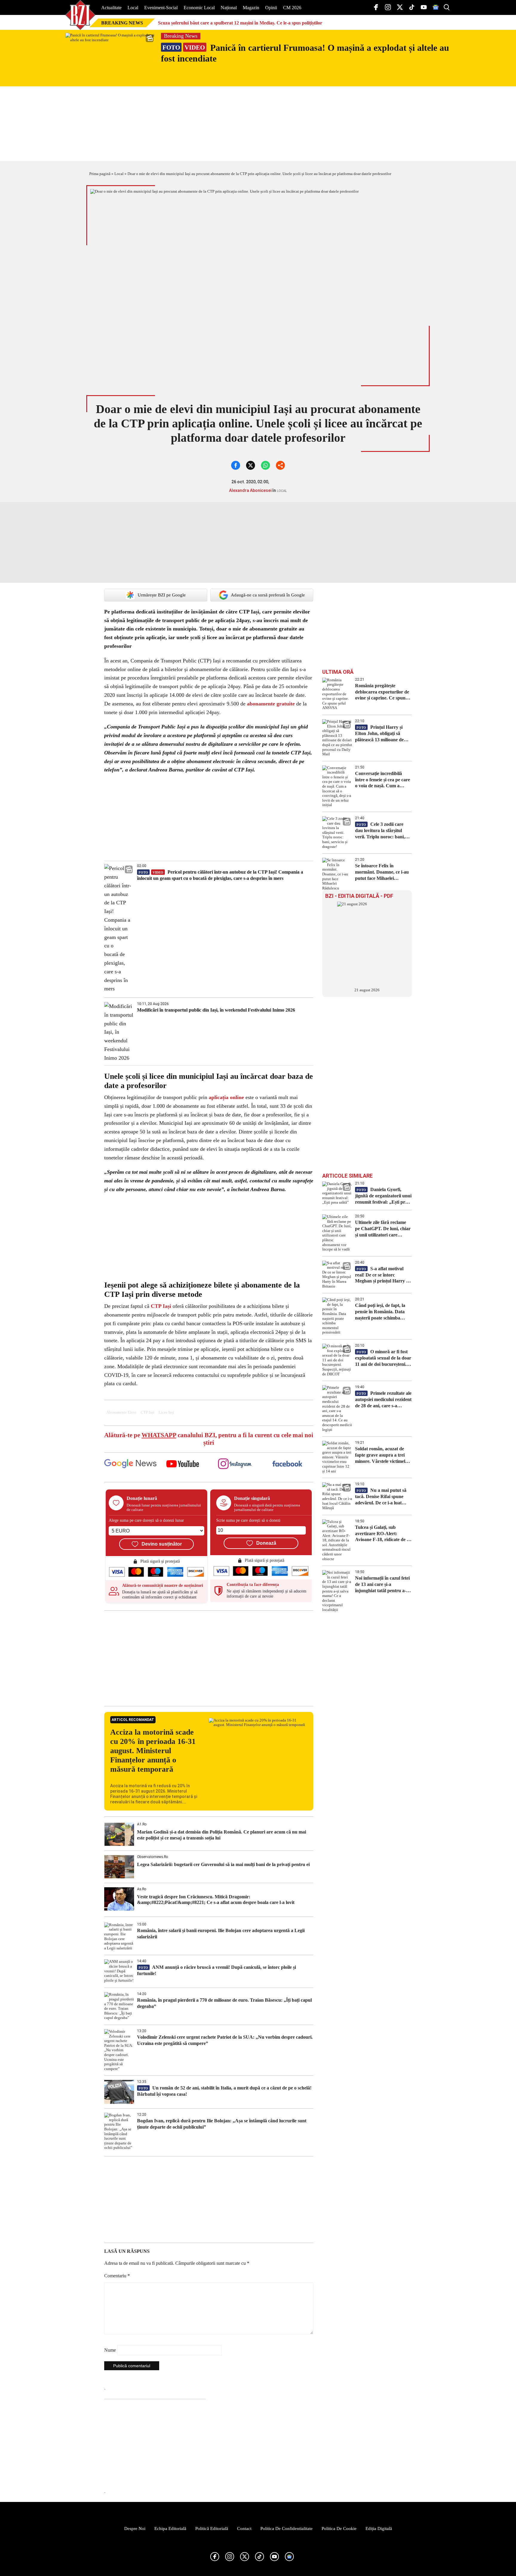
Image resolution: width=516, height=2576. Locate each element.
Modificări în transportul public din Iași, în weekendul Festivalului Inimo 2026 (216, 1010)
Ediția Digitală (379, 2529)
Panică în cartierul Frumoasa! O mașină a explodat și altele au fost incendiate (305, 53)
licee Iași (166, 1412)
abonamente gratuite (271, 704)
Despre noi (135, 2529)
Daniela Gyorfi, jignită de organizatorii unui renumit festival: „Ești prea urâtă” (383, 1196)
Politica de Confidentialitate (287, 2529)
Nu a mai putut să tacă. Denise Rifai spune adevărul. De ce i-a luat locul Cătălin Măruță (381, 1497)
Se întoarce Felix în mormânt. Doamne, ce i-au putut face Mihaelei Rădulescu (382, 872)
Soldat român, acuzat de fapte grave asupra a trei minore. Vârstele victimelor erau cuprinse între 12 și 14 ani (382, 1455)
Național (229, 8)
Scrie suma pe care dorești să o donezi (248, 1520)
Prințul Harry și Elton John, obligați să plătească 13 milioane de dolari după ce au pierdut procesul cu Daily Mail (381, 734)
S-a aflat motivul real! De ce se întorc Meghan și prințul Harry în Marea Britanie (383, 1275)
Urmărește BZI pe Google (162, 595)
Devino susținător (162, 1544)
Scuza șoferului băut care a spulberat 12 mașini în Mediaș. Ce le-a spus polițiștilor (240, 23)
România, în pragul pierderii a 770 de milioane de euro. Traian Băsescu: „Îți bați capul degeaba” (224, 2003)
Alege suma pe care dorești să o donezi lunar (146, 1520)
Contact (244, 2529)
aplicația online (226, 1097)
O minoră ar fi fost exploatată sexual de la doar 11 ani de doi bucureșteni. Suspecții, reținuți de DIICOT (383, 1358)
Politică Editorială (212, 2529)
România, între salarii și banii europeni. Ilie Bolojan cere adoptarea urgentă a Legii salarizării (221, 1934)
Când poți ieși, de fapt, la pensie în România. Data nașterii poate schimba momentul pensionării (380, 1312)
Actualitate (111, 8)
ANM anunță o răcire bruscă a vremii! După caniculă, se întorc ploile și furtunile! (216, 1970)
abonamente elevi (121, 1412)
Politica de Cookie (339, 2529)
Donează (266, 1543)
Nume (110, 2350)
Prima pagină (100, 174)
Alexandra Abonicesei (250, 490)
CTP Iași (161, 1306)
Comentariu (117, 2276)
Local (133, 8)
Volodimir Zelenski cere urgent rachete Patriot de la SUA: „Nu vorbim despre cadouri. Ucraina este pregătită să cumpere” (225, 2040)
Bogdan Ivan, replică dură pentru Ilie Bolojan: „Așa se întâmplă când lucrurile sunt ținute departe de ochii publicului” (222, 2124)
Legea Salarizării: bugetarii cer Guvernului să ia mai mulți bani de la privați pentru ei (223, 1864)
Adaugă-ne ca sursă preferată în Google (268, 595)
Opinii (271, 8)
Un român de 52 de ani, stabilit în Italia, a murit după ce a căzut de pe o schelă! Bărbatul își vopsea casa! (224, 2091)
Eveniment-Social (161, 8)
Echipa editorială (170, 2529)
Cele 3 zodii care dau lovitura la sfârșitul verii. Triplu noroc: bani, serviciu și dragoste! (380, 831)
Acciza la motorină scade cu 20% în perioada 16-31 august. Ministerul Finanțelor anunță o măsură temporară (153, 1751)
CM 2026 (292, 8)
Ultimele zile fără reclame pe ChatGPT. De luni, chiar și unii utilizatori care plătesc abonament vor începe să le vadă (383, 1229)
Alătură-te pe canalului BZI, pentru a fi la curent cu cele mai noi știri (209, 1439)
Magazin (251, 8)
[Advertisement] (209, 1658)
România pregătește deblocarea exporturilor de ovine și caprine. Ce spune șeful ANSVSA (382, 692)
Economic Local (199, 8)
